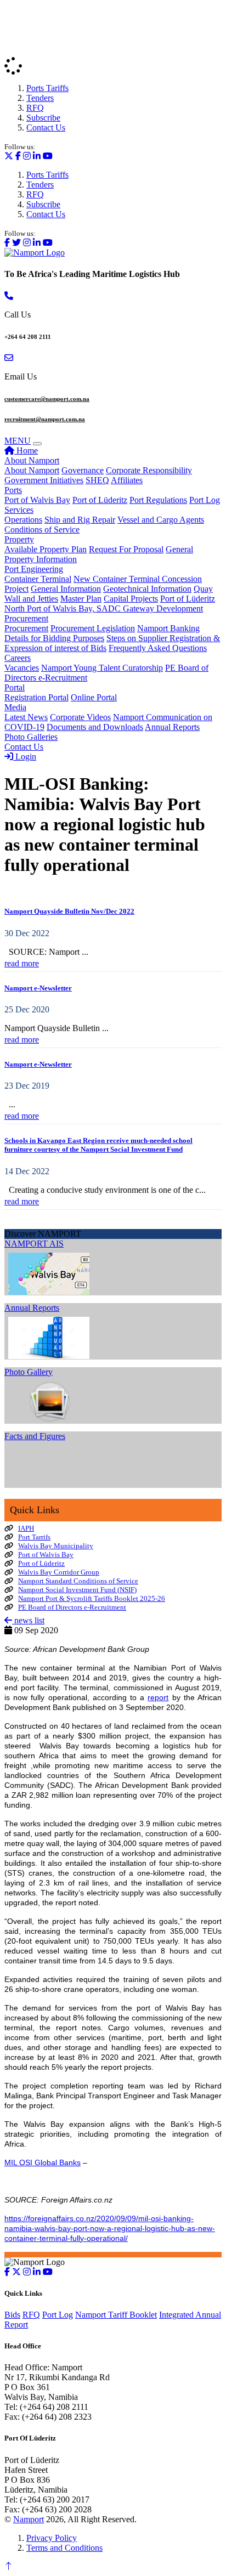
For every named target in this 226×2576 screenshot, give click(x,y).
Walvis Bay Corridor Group (59, 1572)
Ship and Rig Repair (80, 520)
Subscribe (43, 118)
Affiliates (127, 480)
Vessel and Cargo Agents (161, 520)
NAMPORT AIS (34, 1244)
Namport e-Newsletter (38, 988)
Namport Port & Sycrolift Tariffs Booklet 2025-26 (92, 1598)
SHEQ (97, 480)
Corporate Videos (80, 717)
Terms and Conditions (64, 2548)
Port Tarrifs (34, 1537)
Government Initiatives (44, 480)
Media (15, 707)
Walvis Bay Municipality (56, 1546)
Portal (15, 687)
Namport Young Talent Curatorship (102, 668)
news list (28, 1620)
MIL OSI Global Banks (43, 2162)
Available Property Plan (46, 549)
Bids (12, 2315)
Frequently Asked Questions (158, 648)
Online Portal (94, 697)
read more (22, 963)
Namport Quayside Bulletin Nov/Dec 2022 (69, 911)
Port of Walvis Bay (37, 500)
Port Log (205, 500)
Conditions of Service (42, 530)
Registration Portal (36, 697)
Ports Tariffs (47, 88)
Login (25, 757)
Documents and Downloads (95, 727)
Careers (18, 658)
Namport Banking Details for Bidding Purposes (102, 633)
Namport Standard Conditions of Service (78, 1581)
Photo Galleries (31, 737)
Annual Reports (172, 727)
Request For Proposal (126, 549)
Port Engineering (34, 569)
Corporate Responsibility (149, 470)
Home (26, 451)
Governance (83, 470)
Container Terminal (38, 579)
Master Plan (81, 599)
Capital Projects (131, 599)
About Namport (32, 460)
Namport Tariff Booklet (116, 2315)
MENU (18, 441)
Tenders (40, 98)
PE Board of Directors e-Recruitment (72, 1607)
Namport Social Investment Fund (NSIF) (77, 1590)
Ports (13, 490)
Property (19, 539)
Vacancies (22, 668)
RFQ (35, 108)
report (158, 1697)
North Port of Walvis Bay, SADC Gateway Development (104, 608)
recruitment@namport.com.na (45, 419)
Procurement (26, 618)
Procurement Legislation (93, 628)
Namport (29, 2519)
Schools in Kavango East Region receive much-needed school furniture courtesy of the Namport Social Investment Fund (98, 1145)
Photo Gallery (29, 1372)
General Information (66, 589)
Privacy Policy (52, 2538)
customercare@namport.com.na (47, 399)
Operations (23, 520)
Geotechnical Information (147, 589)
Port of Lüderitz (100, 500)
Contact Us (46, 128)
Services (19, 510)
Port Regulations (158, 500)
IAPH (26, 1528)
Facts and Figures (35, 1436)
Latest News (26, 717)
